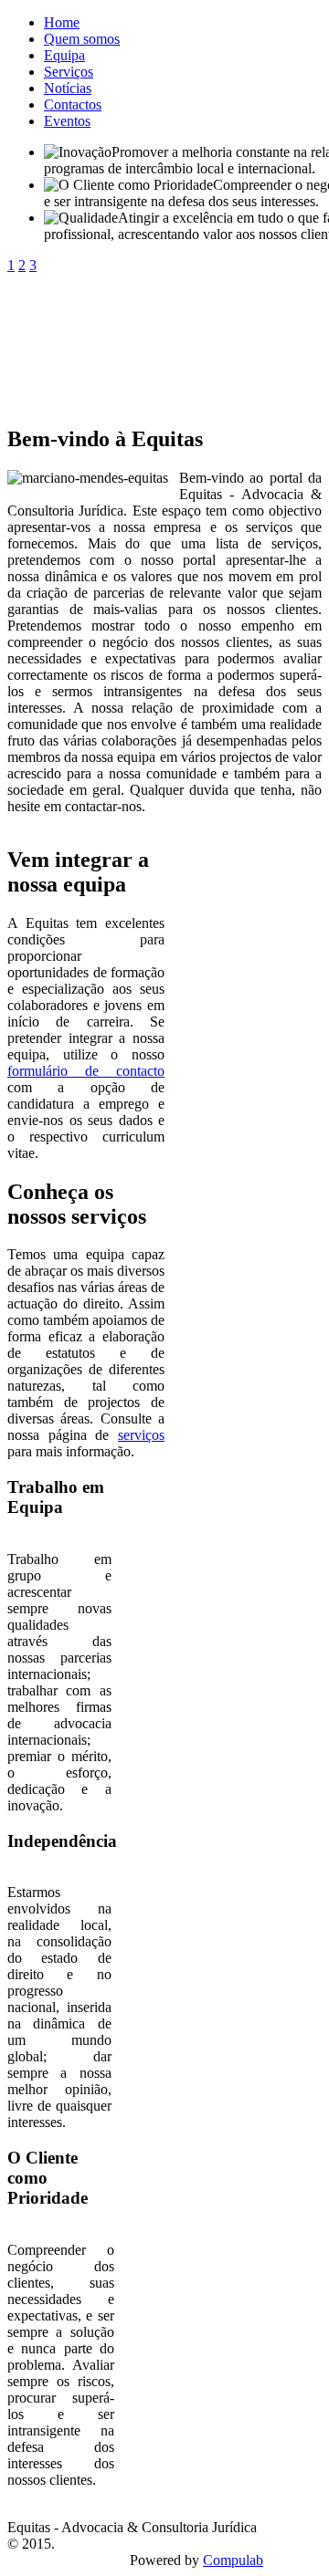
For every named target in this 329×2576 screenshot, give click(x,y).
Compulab (233, 2560)
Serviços (69, 72)
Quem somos (82, 39)
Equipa (64, 55)
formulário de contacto (86, 1071)
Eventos (67, 121)
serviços (141, 1435)
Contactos (73, 104)
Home (62, 22)
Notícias (68, 88)
